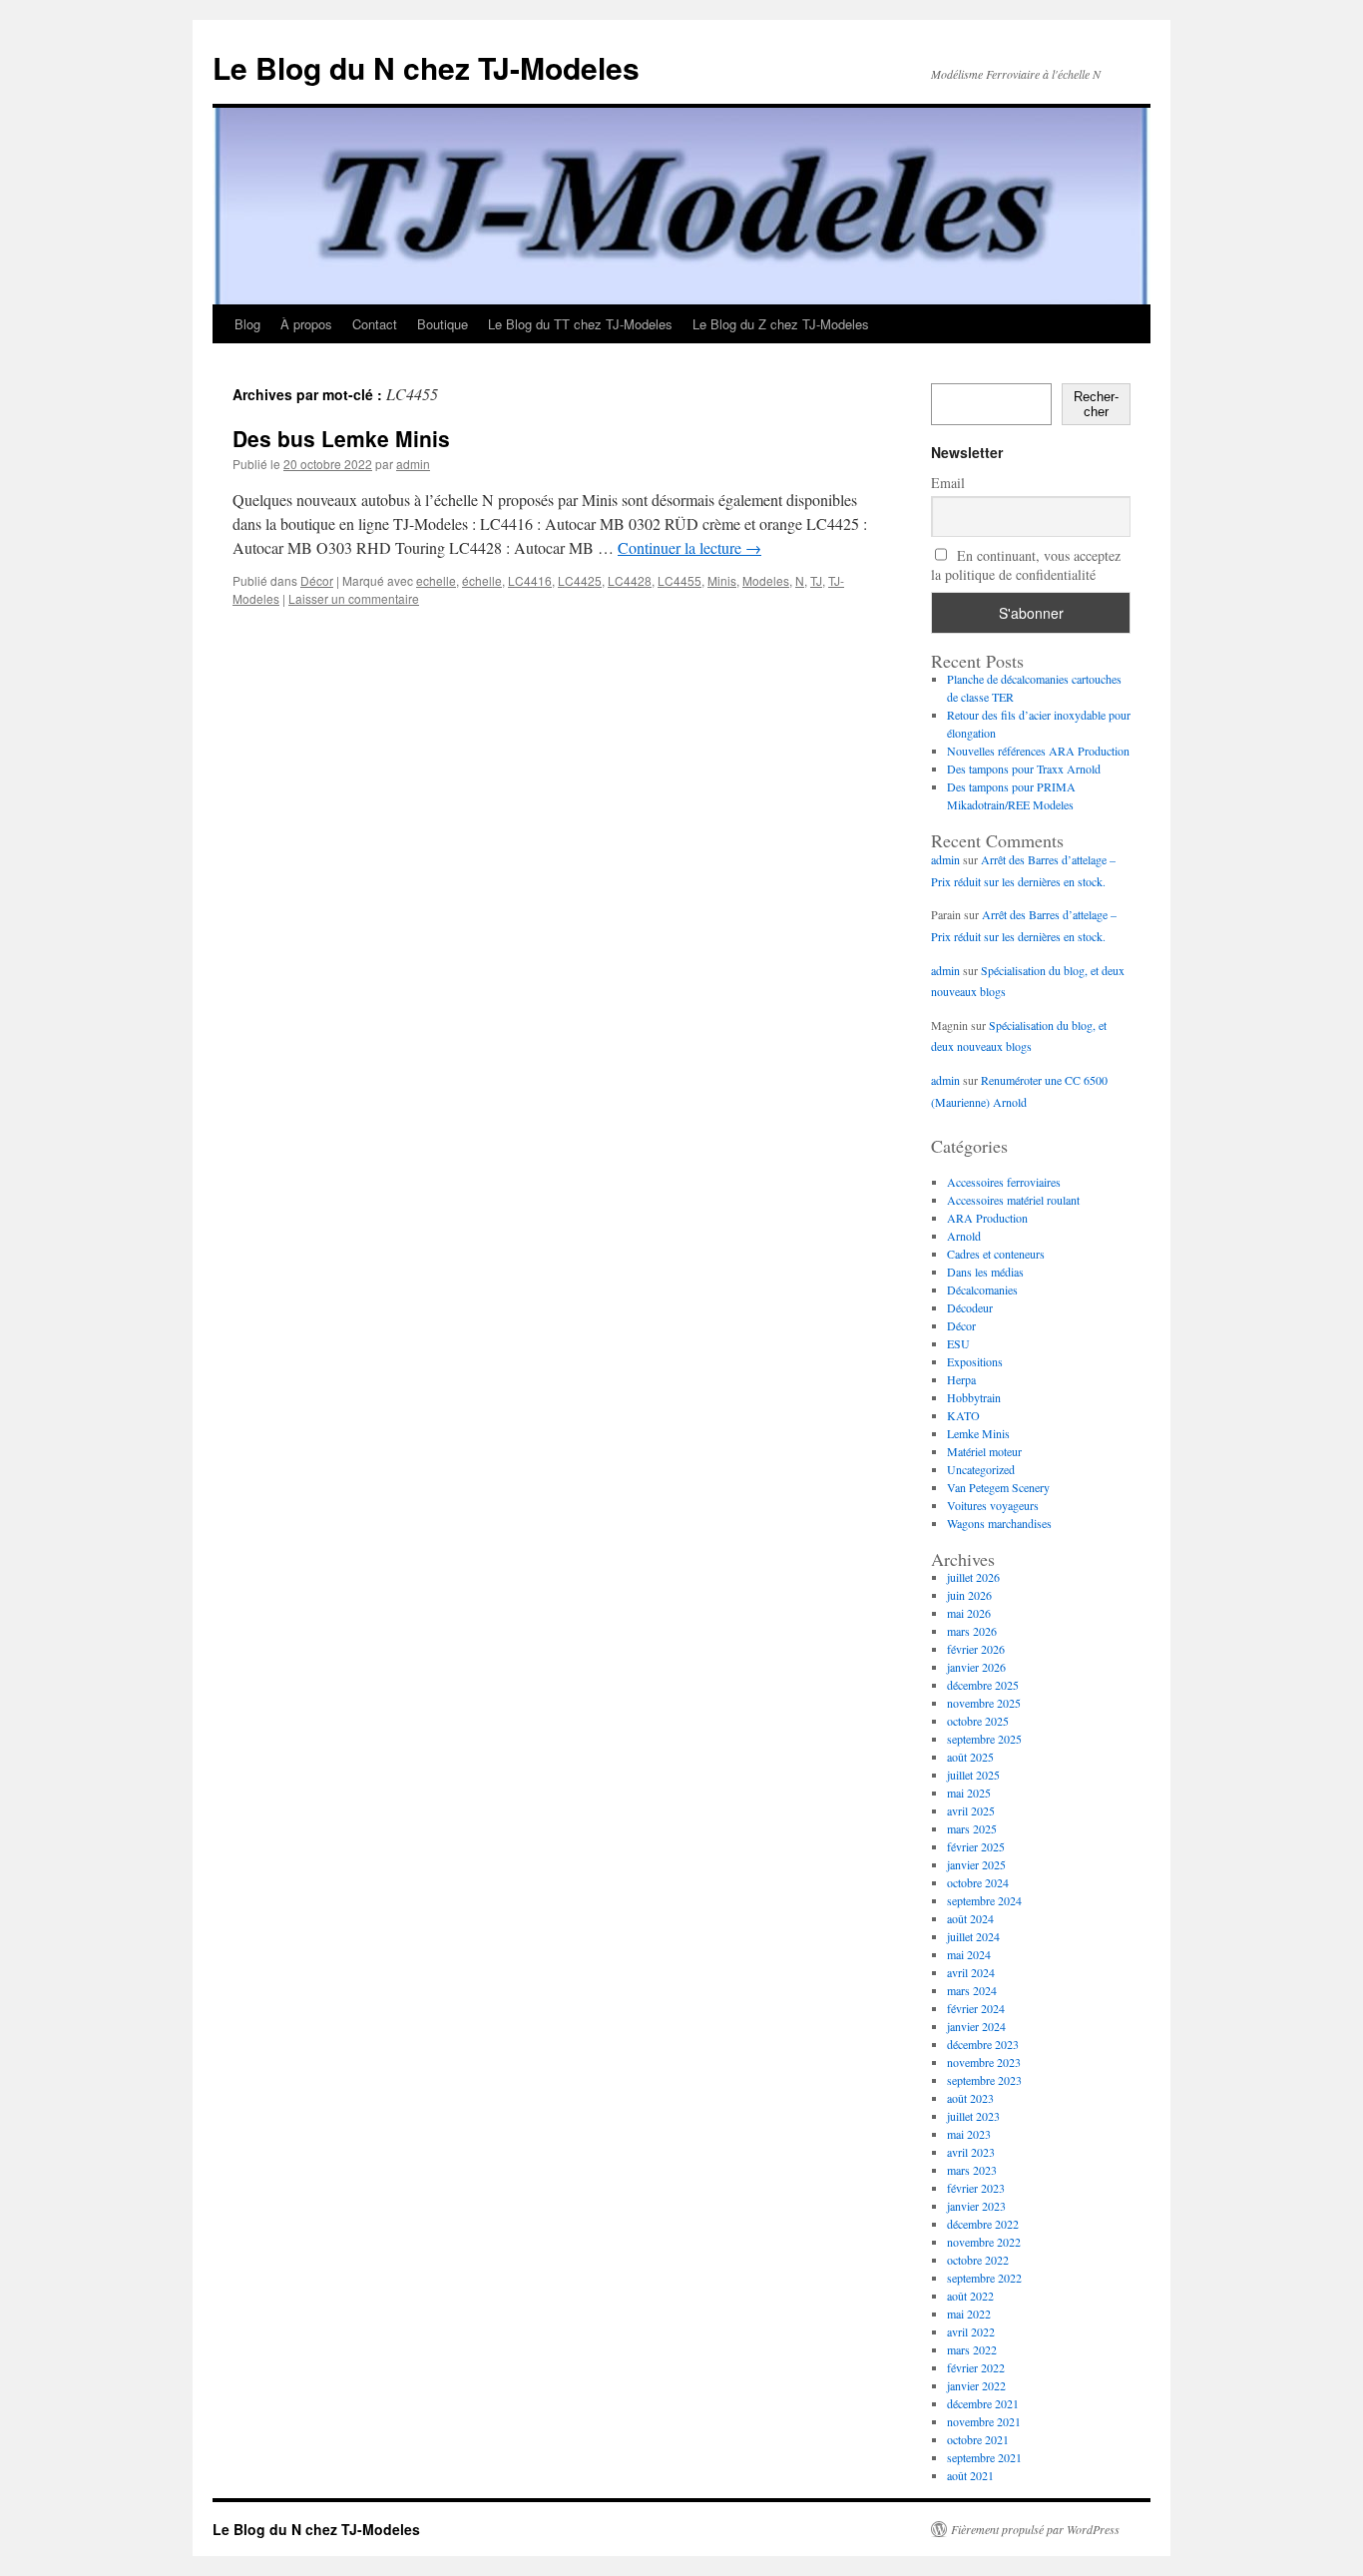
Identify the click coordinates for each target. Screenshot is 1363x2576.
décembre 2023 (983, 2044)
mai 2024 (969, 1954)
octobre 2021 (978, 2439)
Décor (317, 580)
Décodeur (970, 1307)
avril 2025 (971, 1810)
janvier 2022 (976, 2385)
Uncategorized (981, 1469)
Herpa (961, 1379)
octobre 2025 (978, 1721)
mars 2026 (972, 1631)
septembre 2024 (984, 1900)
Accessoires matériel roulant (1013, 1200)
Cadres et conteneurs (996, 1254)
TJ (816, 580)
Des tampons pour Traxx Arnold (1024, 769)
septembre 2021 (984, 2457)
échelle (482, 580)
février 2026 (976, 1649)
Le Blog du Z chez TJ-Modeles (781, 324)
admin (413, 464)
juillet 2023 (973, 2116)
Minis (722, 580)
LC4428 (630, 580)
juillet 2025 (973, 1775)
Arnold (964, 1236)
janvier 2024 (976, 2026)
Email (948, 483)
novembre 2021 (984, 2421)
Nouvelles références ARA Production (1038, 751)
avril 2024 (971, 1972)
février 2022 (976, 2367)
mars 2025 (972, 1828)
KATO (963, 1415)
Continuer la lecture (689, 547)
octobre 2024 (978, 1882)
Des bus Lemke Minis (341, 438)
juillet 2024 (973, 1936)
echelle (436, 580)
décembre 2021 (983, 2403)
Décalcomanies (982, 1289)
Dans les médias (985, 1272)
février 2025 (976, 1846)
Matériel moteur (984, 1451)
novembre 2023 (984, 2062)
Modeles (766, 580)
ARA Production (987, 1218)
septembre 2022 (984, 2278)
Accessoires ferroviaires (1004, 1182)
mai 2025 (969, 1793)
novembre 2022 (984, 2242)
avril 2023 (971, 2152)
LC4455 (680, 580)
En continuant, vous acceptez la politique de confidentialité (1026, 565)
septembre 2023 (984, 2080)
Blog (247, 324)
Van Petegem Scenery (998, 1487)
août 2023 (970, 2098)
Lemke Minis (978, 1433)
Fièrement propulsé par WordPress (1035, 2529)
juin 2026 (969, 1595)
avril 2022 (971, 2331)
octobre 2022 (978, 2260)
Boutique (443, 324)
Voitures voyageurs (993, 1505)
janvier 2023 (976, 2206)
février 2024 (976, 2008)
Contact (375, 324)
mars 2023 (972, 2170)
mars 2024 (972, 1990)
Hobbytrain (974, 1397)
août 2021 (970, 2475)
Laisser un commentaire (354, 598)
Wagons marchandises (999, 1523)
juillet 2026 (973, 1577)
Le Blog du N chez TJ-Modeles (426, 67)
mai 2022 (969, 2314)
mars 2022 (972, 2349)
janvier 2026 (976, 1667)
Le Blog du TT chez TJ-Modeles (580, 324)
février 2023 (976, 2188)
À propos (306, 324)
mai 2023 (969, 2134)
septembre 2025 (984, 1739)
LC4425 (580, 580)
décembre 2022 (983, 2224)
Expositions (975, 1361)
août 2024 (970, 1918)
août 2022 (970, 2296)
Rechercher (1096, 404)
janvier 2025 (976, 1864)
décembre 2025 (983, 1685)
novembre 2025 (984, 1703)
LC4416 (530, 580)
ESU (958, 1343)
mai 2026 (969, 1613)
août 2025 (970, 1757)
